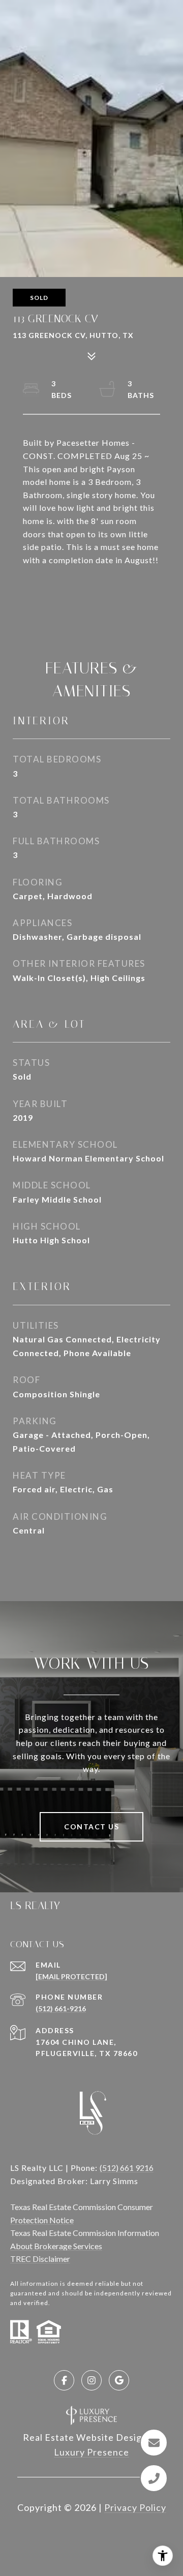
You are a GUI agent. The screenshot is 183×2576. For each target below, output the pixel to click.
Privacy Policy (135, 2507)
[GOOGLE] (119, 2380)
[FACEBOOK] (64, 2380)
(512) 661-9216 (61, 2008)
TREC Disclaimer (40, 2259)
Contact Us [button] (91, 1827)
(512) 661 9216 (127, 2168)
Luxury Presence (91, 2452)
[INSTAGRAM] (91, 2380)
